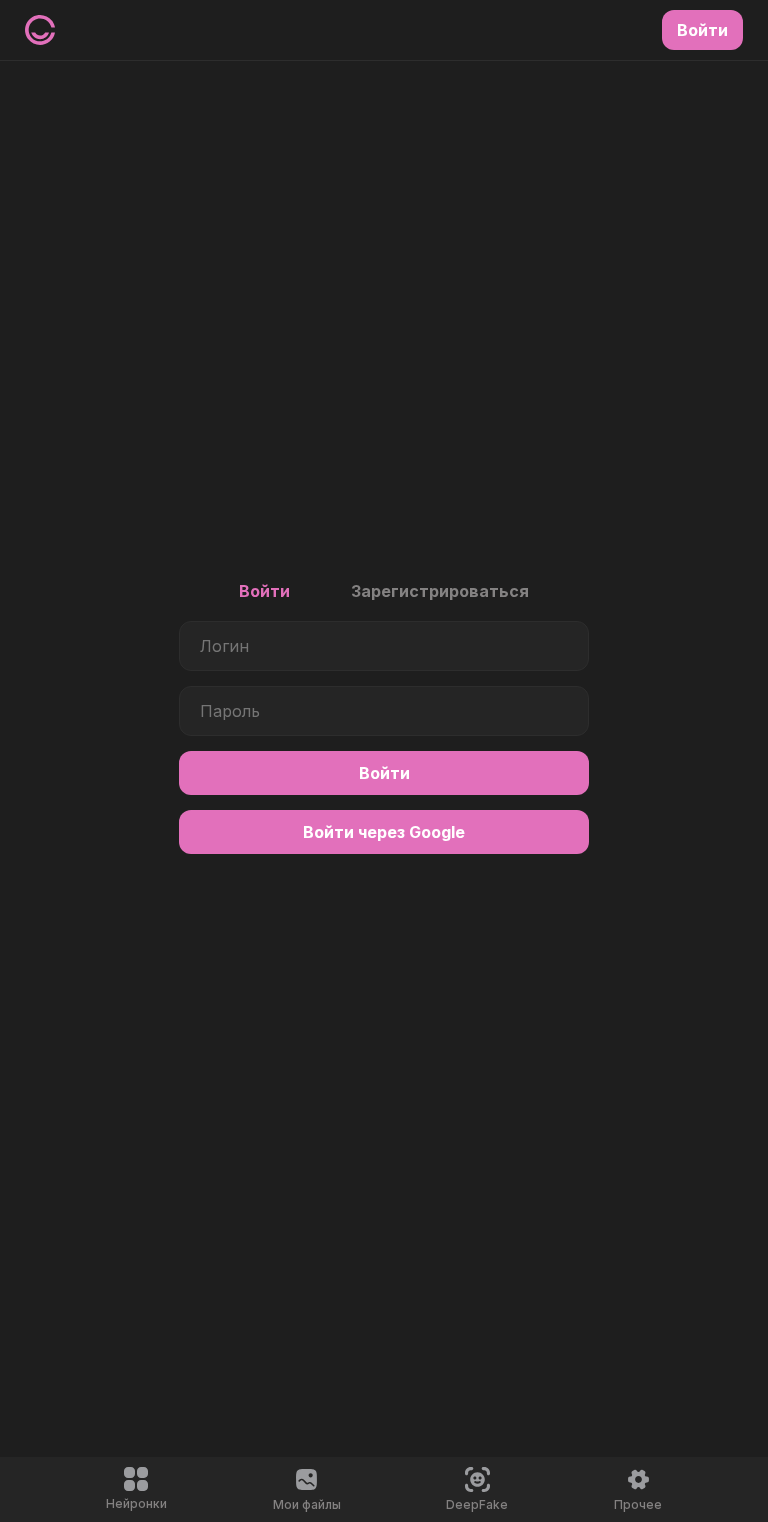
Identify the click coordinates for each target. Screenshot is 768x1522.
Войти (264, 591)
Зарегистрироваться (440, 591)
